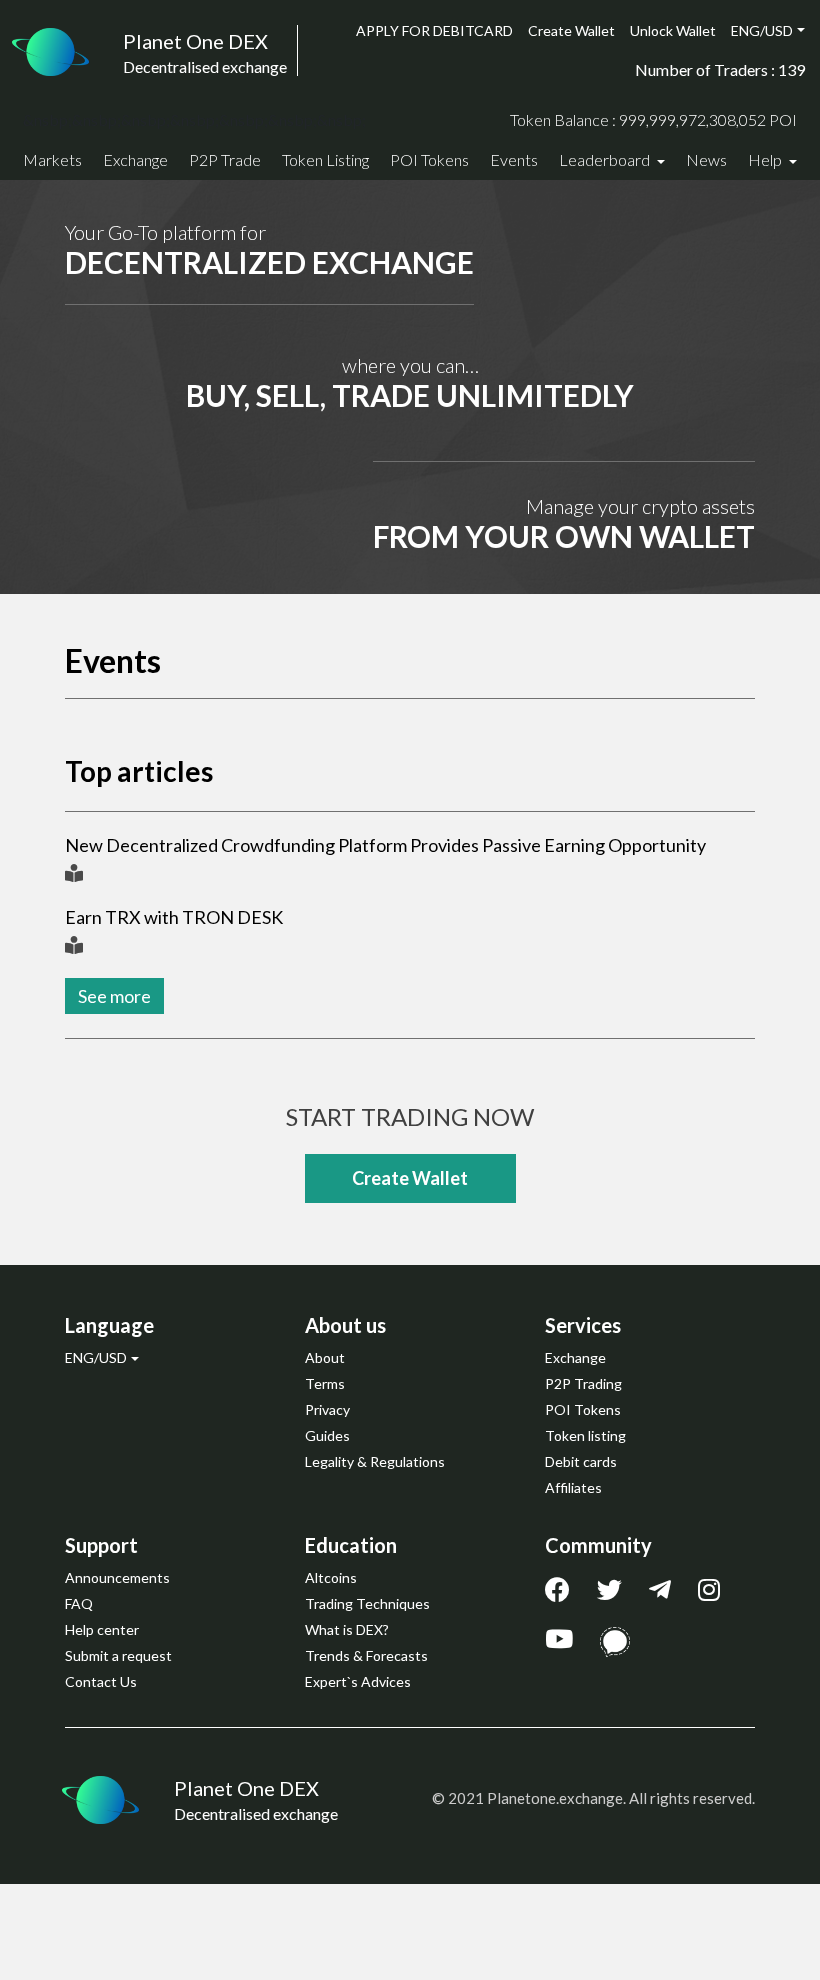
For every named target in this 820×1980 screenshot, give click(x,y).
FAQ (79, 1603)
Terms (325, 1383)
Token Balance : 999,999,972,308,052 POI (653, 119)
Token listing (585, 1435)
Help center (102, 1629)
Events (514, 159)
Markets (52, 159)
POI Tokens (429, 159)
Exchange (135, 159)
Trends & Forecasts (366, 1655)
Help (766, 159)
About (325, 1357)
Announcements (117, 1577)
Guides (327, 1435)
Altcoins (331, 1577)
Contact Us (101, 1681)
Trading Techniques (367, 1603)
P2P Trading (583, 1383)
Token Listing (325, 159)
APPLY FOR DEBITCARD (434, 30)
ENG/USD (762, 30)
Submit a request (118, 1655)
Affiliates (573, 1487)
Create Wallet (571, 30)
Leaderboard (606, 159)
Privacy (327, 1409)
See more (114, 996)
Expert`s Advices (358, 1681)
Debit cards (581, 1461)
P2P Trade (225, 159)
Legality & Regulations (375, 1461)
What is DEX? (347, 1629)
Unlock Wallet (673, 30)
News (706, 159)
